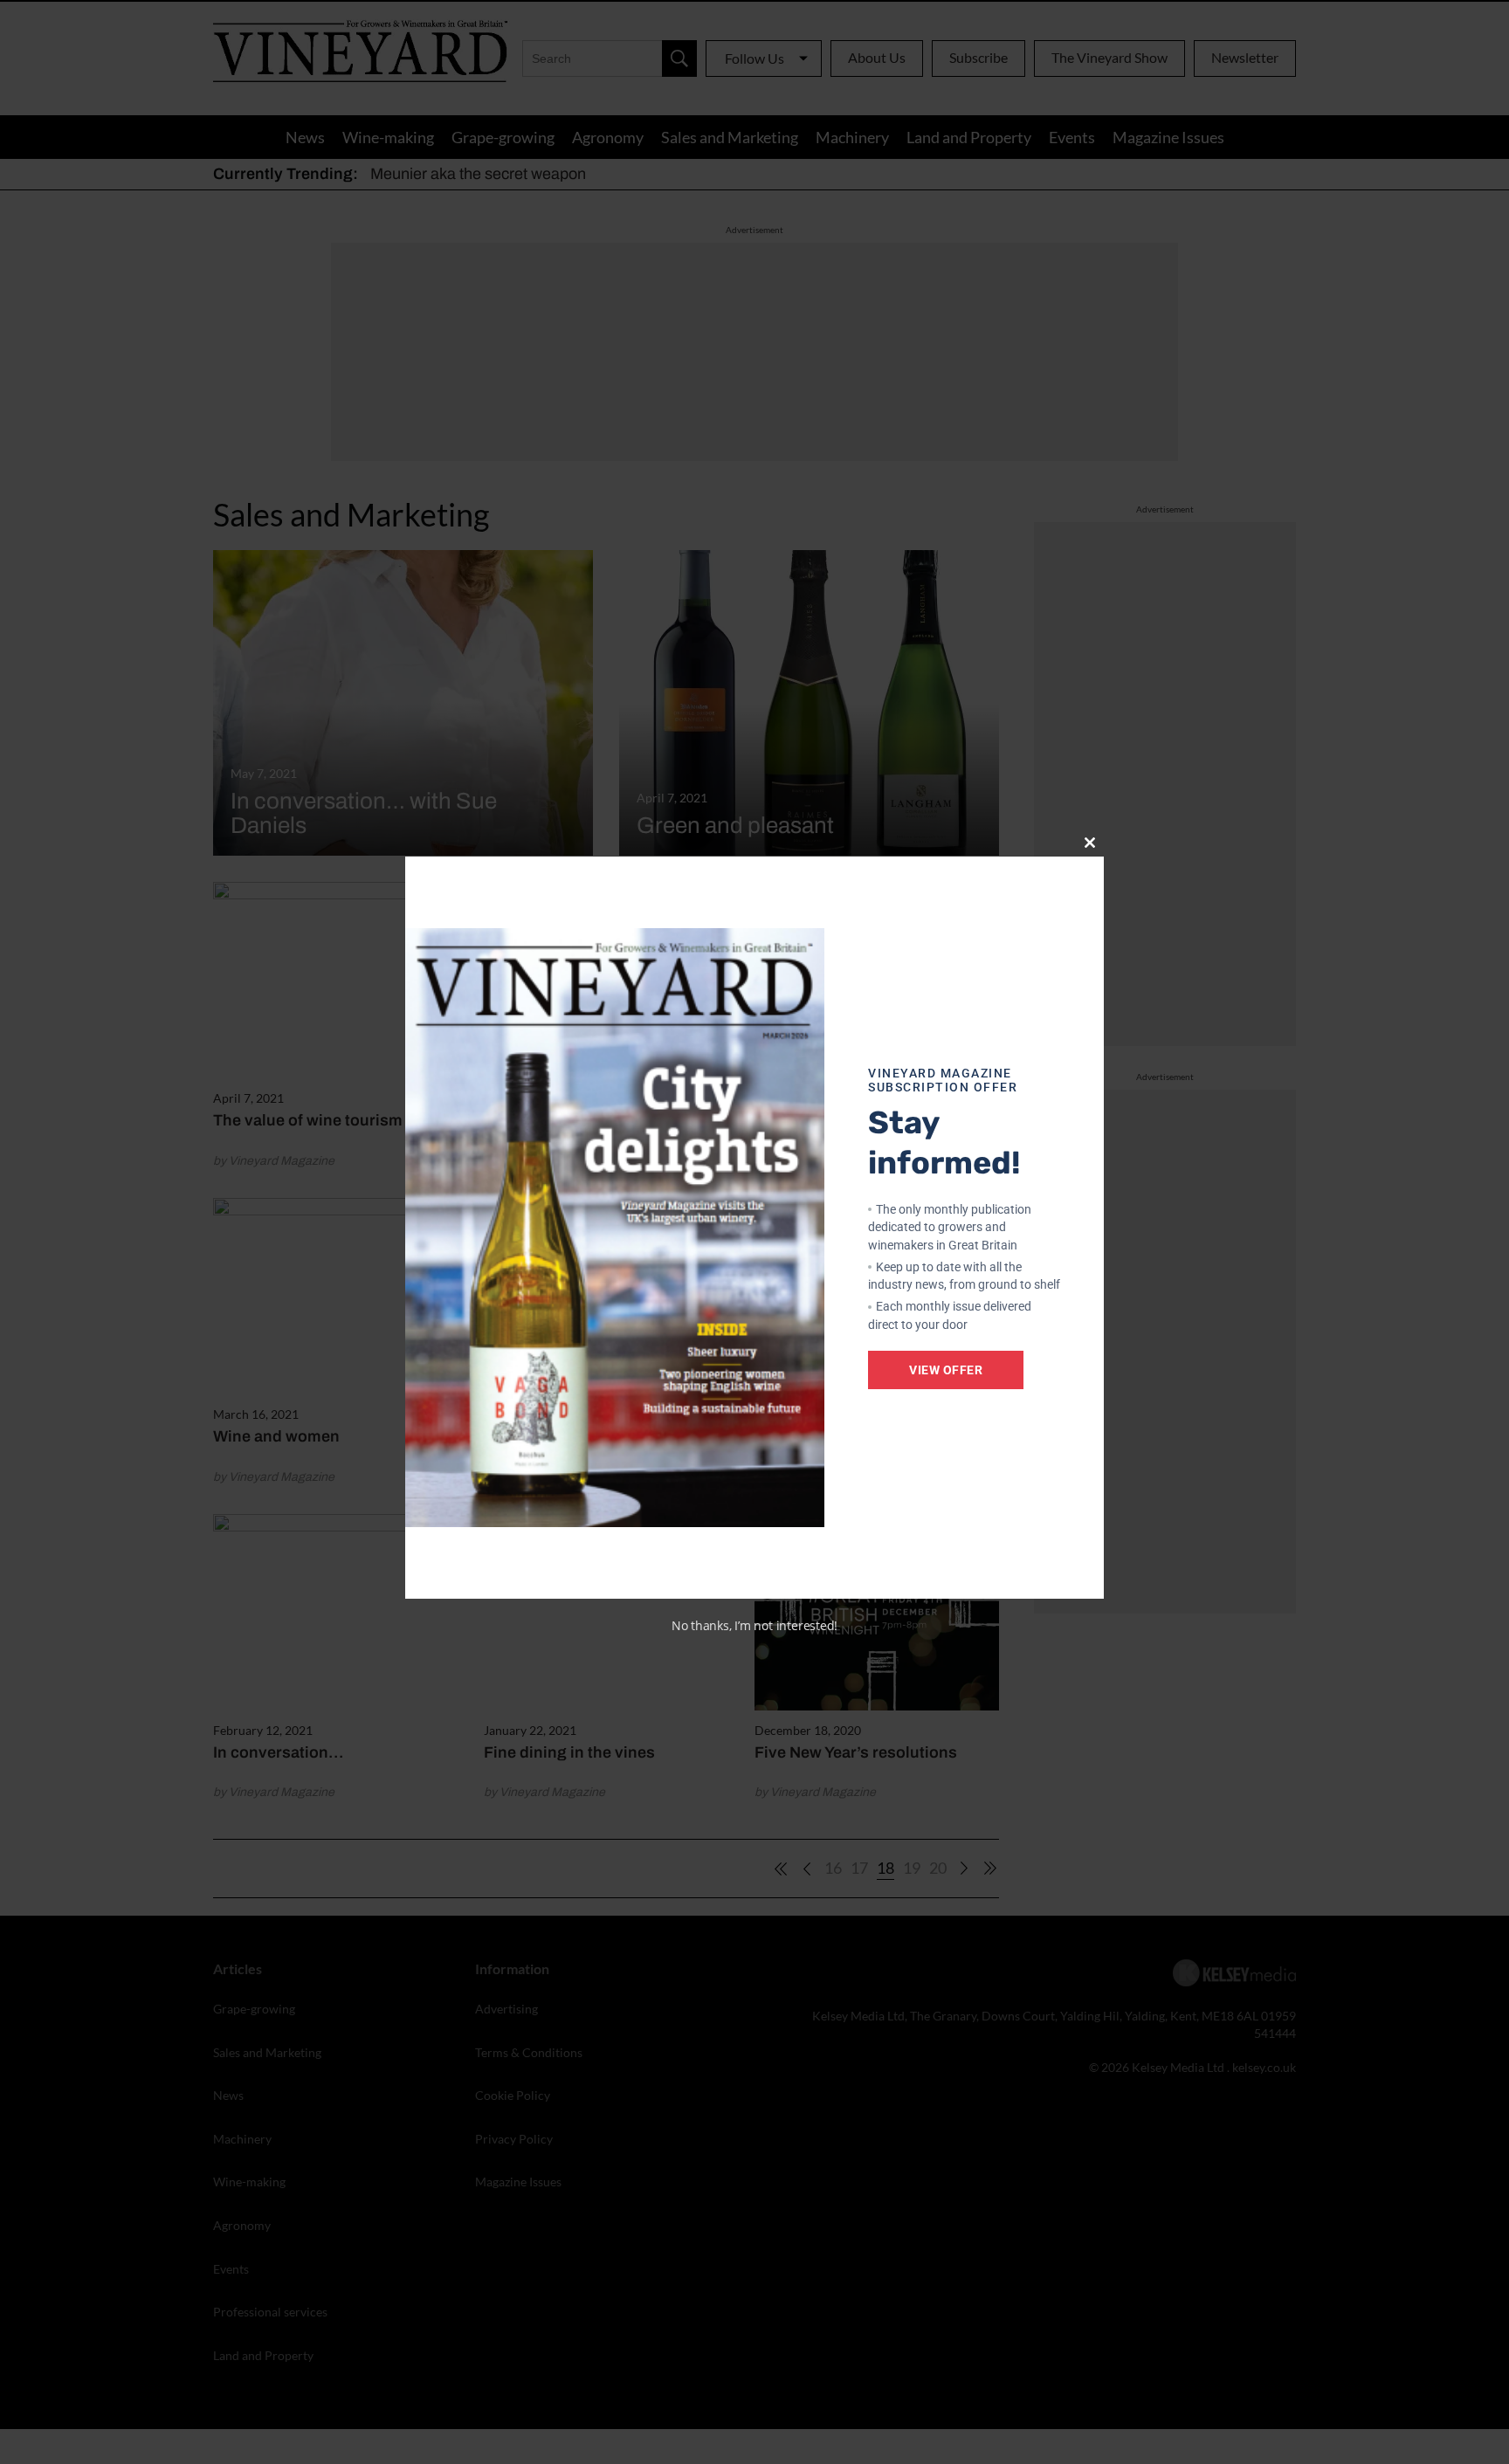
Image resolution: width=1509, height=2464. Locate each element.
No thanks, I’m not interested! (754, 1625)
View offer (946, 1370)
